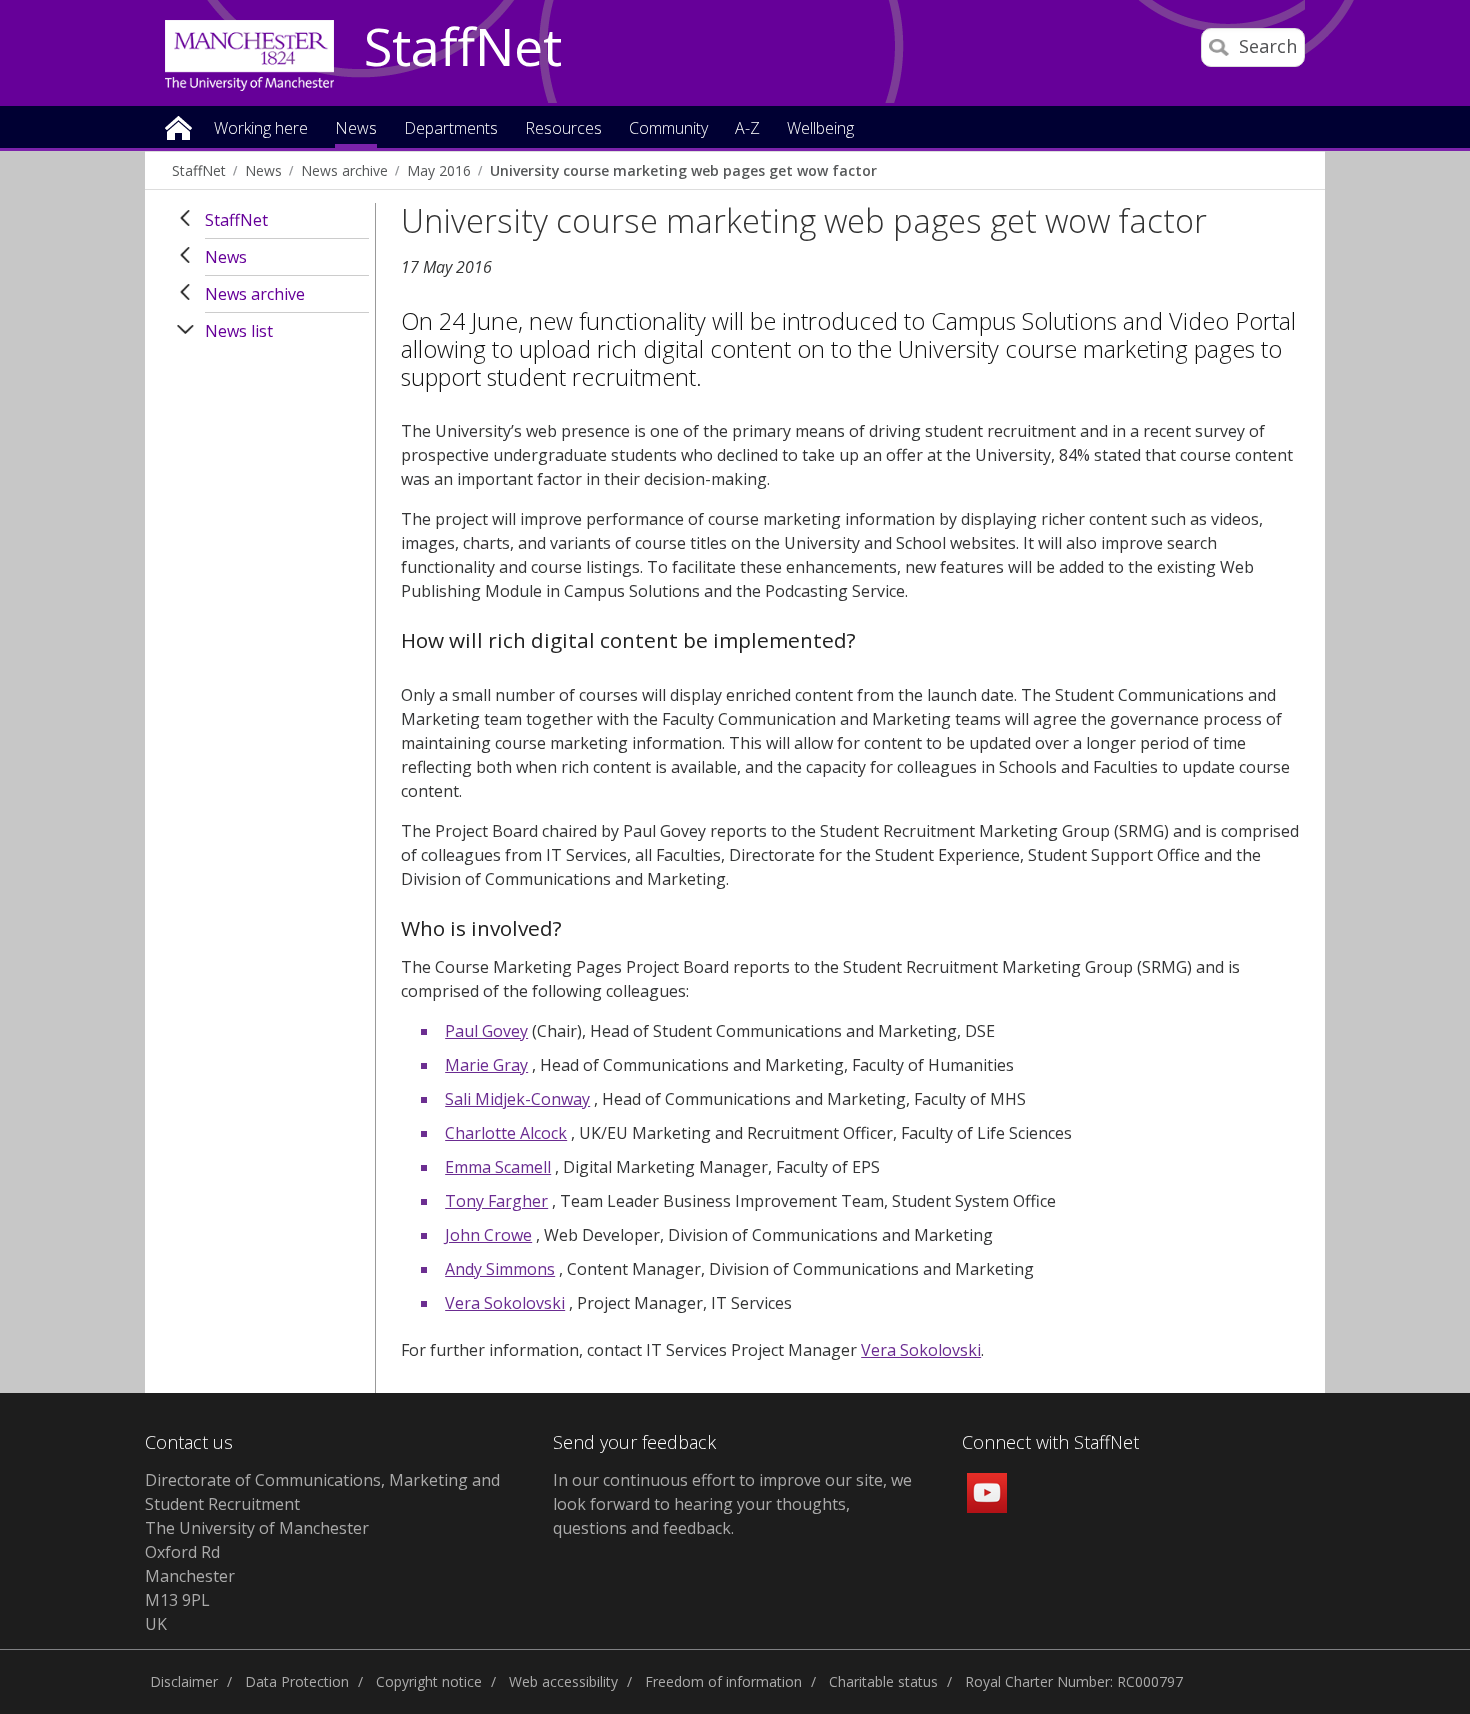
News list (239, 331)
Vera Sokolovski (505, 1303)
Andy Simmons (500, 1269)
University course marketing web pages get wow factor (683, 170)
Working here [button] (261, 129)
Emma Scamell (498, 1167)
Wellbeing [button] (820, 129)
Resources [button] (563, 129)
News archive (344, 170)
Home (178, 126)
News (263, 170)
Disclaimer (184, 1681)
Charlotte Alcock (506, 1133)
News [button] (356, 129)
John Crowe (488, 1235)
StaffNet (463, 48)
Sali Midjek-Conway (517, 1099)
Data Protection (297, 1681)
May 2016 (439, 170)
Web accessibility (563, 1681)
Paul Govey (486, 1031)
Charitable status (883, 1681)
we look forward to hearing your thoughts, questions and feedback (732, 1504)
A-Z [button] (747, 129)
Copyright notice (429, 1681)
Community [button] (668, 129)
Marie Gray (486, 1065)
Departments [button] (451, 129)
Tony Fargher (496, 1201)
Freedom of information (723, 1681)
